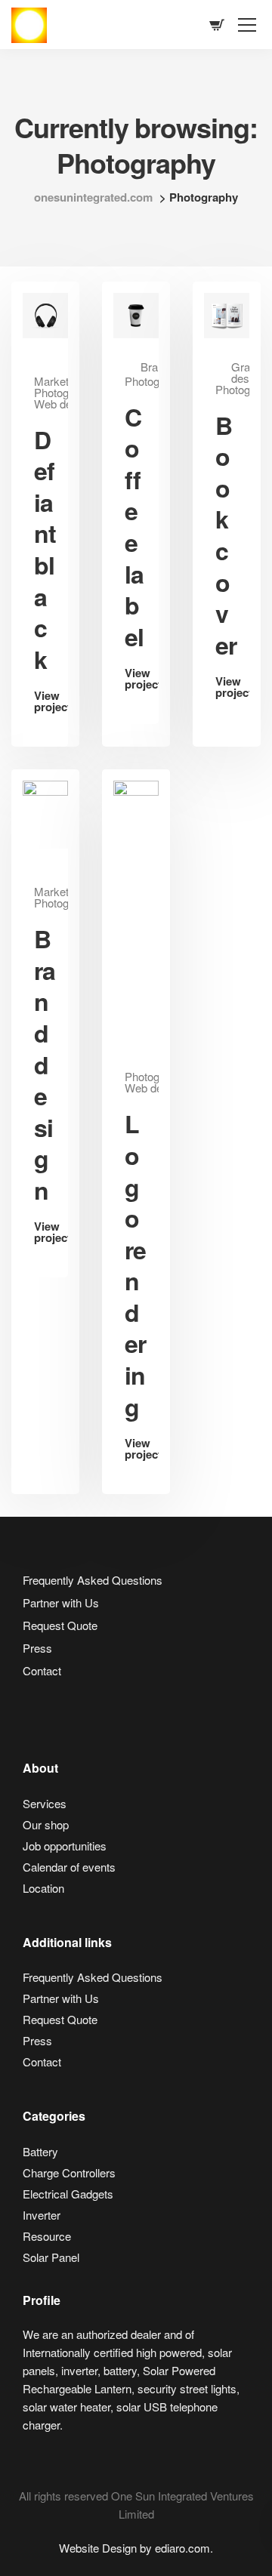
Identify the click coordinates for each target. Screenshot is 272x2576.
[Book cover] (227, 314)
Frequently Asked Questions (93, 1580)
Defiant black (45, 549)
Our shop (46, 1824)
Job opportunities (65, 1846)
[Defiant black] (45, 314)
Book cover (226, 535)
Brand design (45, 1064)
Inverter (42, 2215)
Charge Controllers (69, 2172)
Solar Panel (51, 2257)
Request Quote (60, 1625)
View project (45, 703)
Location (43, 1888)
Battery (40, 2151)
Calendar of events (69, 1867)
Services (45, 1803)
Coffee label (134, 527)
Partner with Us (61, 1602)
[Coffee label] (136, 314)
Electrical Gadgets (68, 2194)
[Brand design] (45, 813)
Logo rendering (135, 1265)
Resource (47, 2236)
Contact (42, 1670)
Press (37, 1648)
